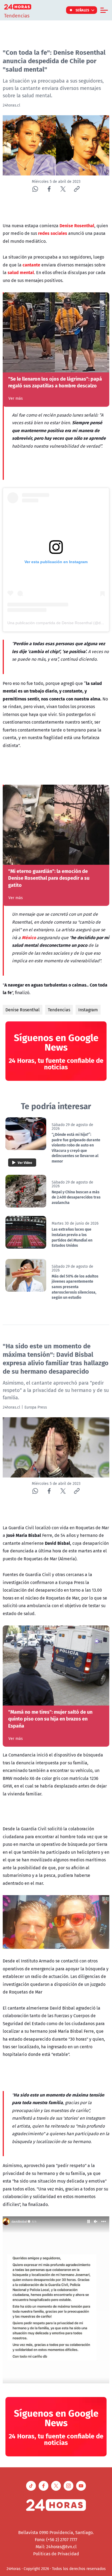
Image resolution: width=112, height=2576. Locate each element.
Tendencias (59, 1010)
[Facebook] (49, 189)
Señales (83, 10)
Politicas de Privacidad (56, 2554)
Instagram (88, 1010)
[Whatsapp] (35, 189)
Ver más (16, 398)
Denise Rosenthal (23, 1010)
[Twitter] (63, 189)
